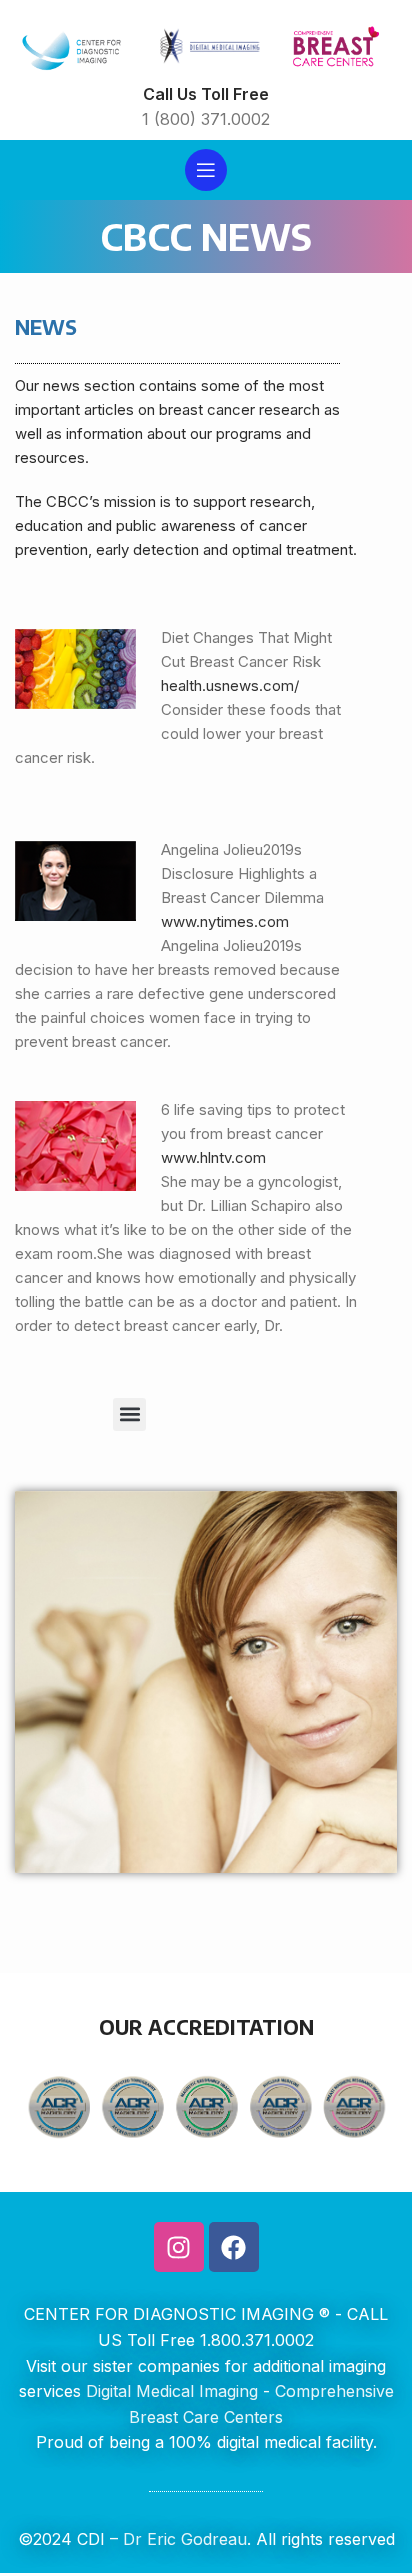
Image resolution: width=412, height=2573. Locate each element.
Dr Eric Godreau (182, 2539)
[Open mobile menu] (206, 170)
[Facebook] (234, 2247)
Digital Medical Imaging (172, 2391)
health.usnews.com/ (230, 685)
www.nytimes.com (225, 921)
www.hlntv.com (213, 1157)
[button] (129, 1414)
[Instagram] (179, 2247)
